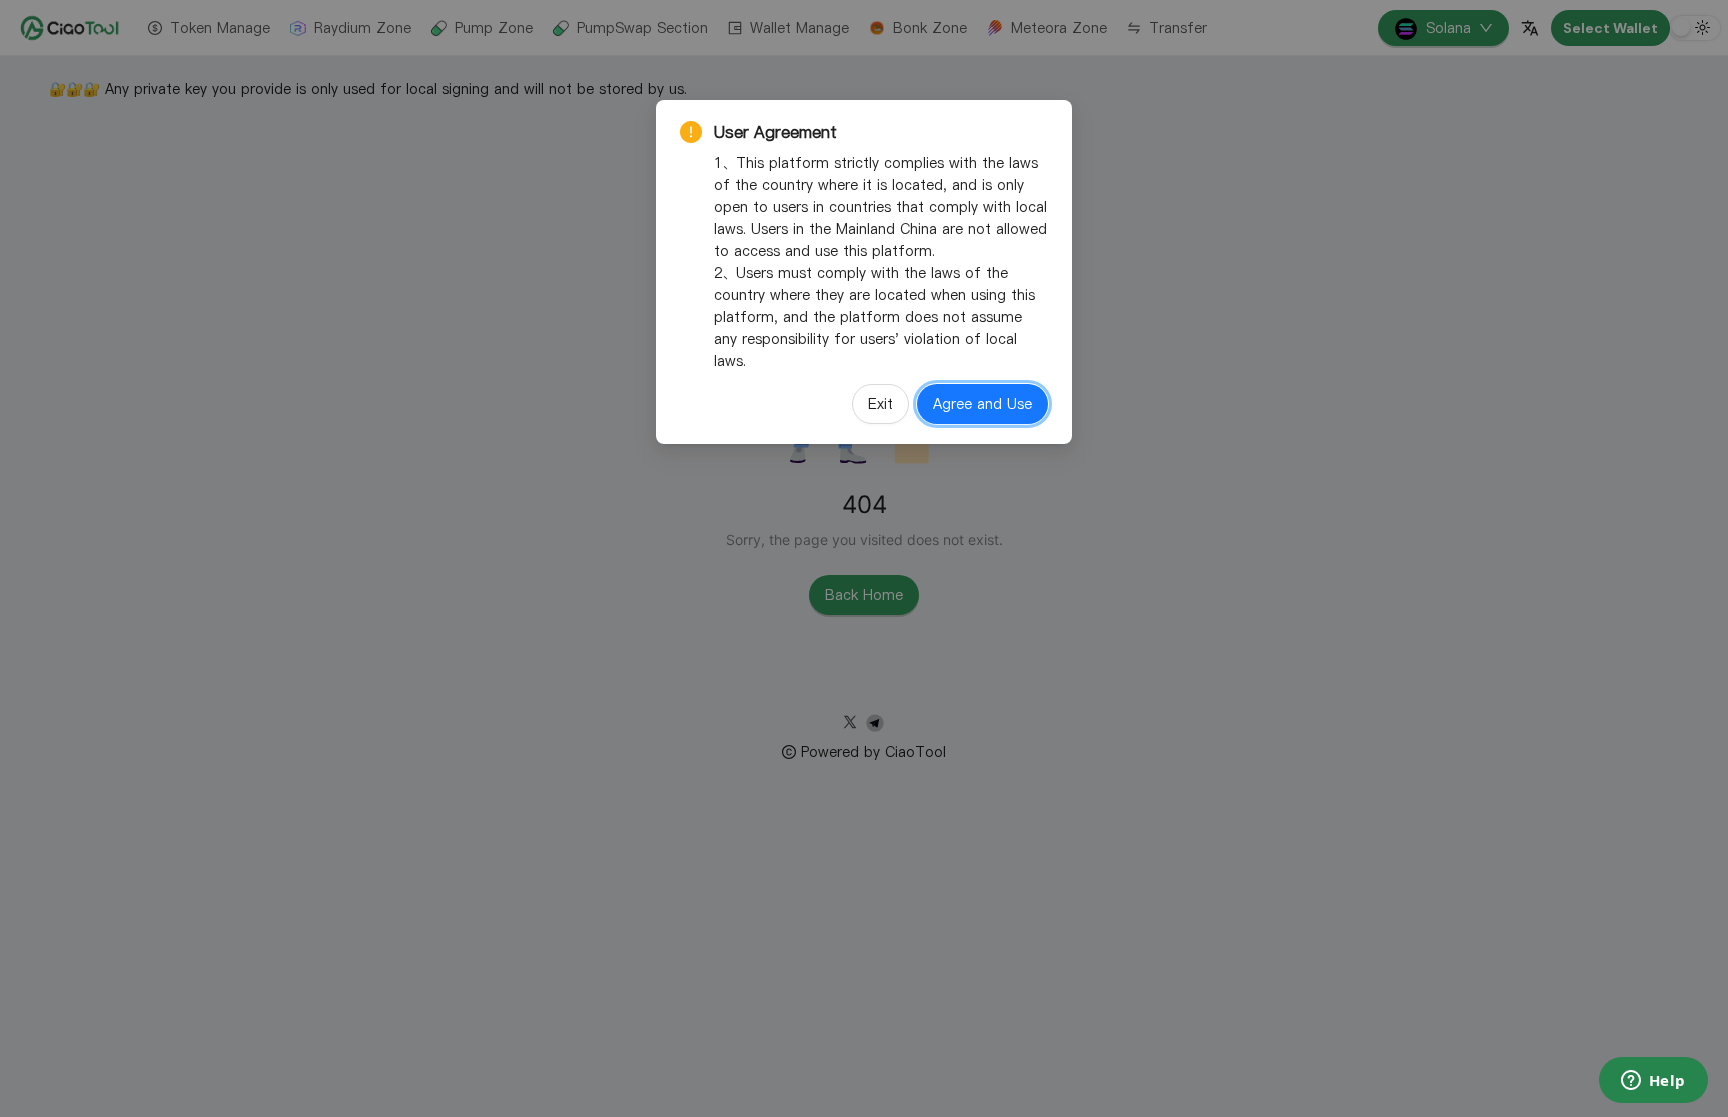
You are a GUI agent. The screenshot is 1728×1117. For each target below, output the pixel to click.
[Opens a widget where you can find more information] (1653, 1082)
